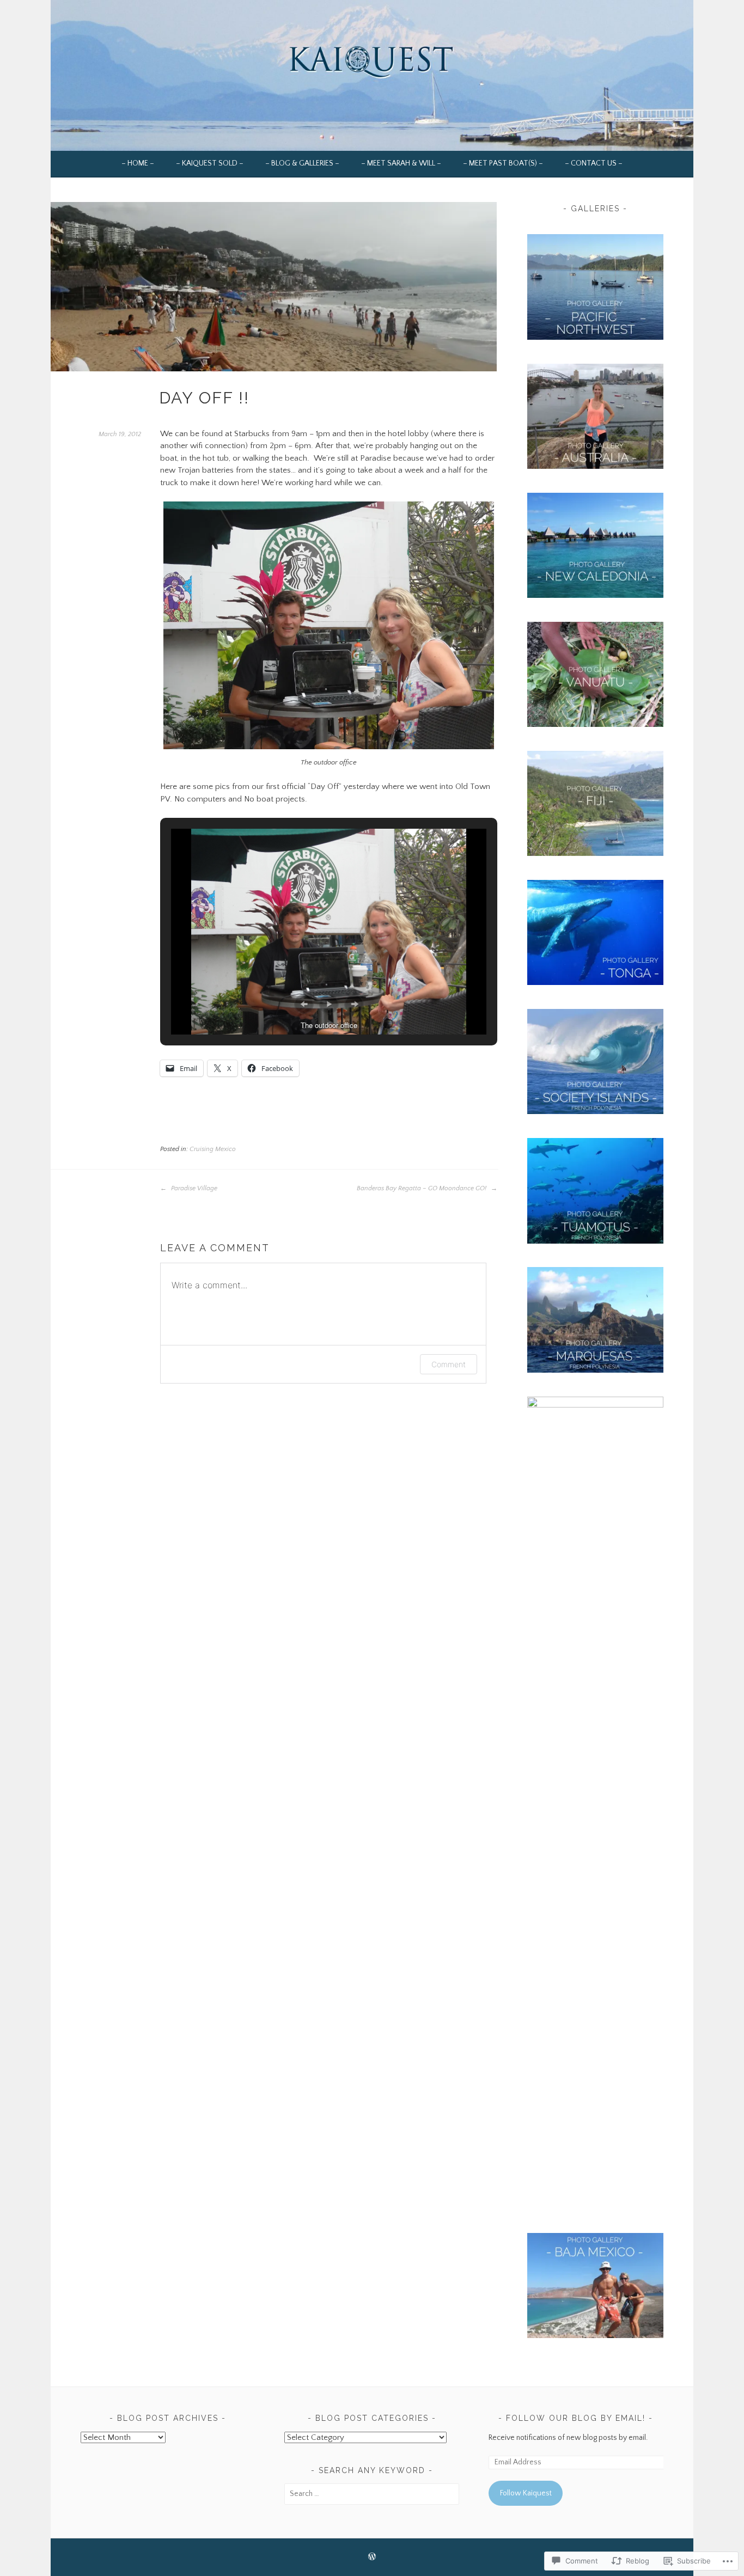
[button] (304, 1004)
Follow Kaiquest (526, 2493)
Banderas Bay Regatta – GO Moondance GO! (422, 1188)
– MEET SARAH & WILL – (401, 163)
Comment (449, 1364)
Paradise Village (193, 1188)
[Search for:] (372, 2494)
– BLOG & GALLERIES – (302, 163)
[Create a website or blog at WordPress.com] (372, 2558)
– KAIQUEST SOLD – (210, 163)
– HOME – (138, 163)
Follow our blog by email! (576, 2418)
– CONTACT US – (594, 163)
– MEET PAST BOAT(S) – (503, 163)
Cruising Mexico (213, 1149)
